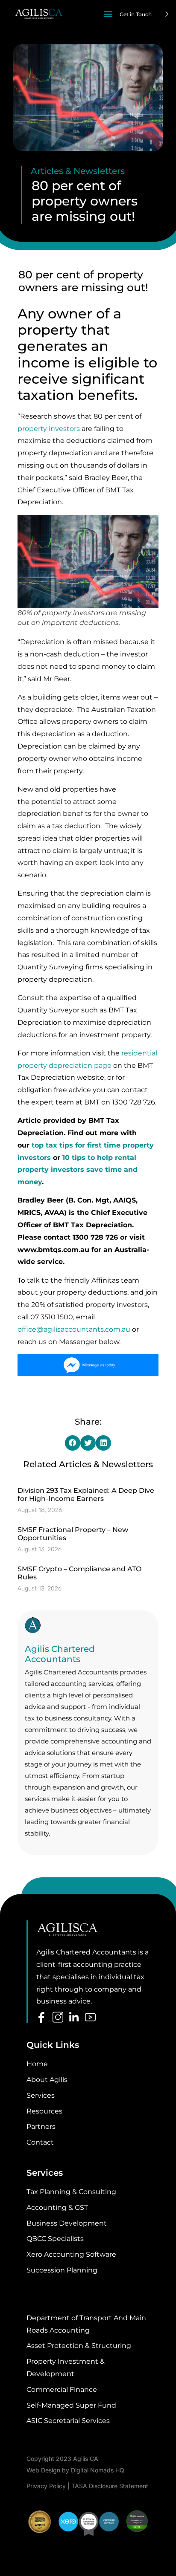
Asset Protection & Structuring (79, 2346)
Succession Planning (62, 2270)
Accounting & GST (57, 2207)
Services (41, 2095)
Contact (40, 2142)
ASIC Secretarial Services (68, 2421)
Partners (41, 2126)
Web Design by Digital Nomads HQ (75, 2470)
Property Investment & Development (66, 2368)
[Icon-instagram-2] (58, 2017)
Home (37, 2064)
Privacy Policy (46, 2486)
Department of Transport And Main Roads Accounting (86, 2324)
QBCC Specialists (55, 2239)
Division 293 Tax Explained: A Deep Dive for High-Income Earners (86, 1495)
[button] (108, 13)
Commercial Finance (62, 2390)
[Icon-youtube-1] (90, 2017)
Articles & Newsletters (78, 171)
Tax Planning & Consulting (71, 2192)
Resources (44, 2111)
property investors (49, 429)
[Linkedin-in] (74, 2017)
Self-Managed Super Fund (71, 2405)
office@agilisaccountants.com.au (74, 1329)
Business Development (67, 2223)
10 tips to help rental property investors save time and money (78, 1170)
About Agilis (47, 2080)
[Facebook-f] (42, 2017)
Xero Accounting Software (71, 2254)
